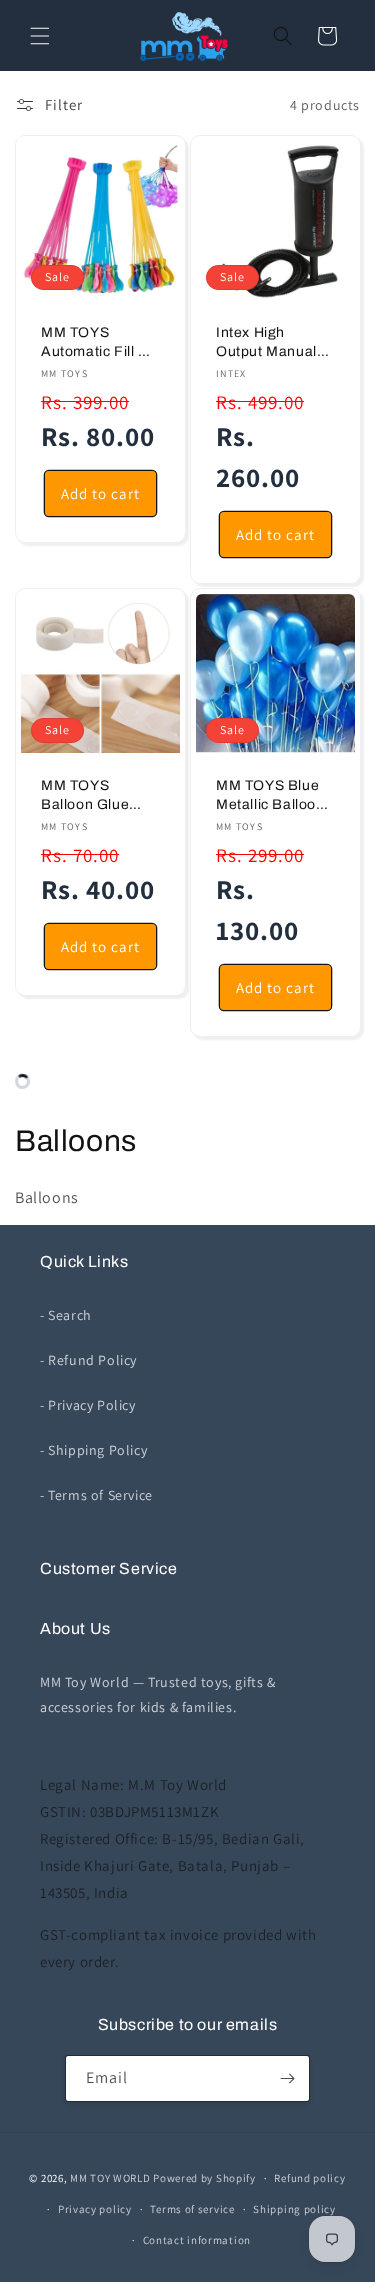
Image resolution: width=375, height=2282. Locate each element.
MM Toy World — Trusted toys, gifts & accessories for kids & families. (158, 1694)
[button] (40, 36)
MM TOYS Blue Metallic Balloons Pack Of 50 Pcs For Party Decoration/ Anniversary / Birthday (274, 796)
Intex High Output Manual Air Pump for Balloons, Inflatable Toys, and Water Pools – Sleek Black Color (271, 343)
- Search (66, 1315)
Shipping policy (294, 2209)
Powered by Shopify (204, 2178)
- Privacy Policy (88, 1405)
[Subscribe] (287, 2078)
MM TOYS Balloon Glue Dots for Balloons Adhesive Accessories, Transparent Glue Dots (99, 796)
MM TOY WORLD (110, 2178)
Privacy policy (95, 2209)
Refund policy (309, 2178)
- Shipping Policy (93, 1450)
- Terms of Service (96, 1495)
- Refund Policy (88, 1360)
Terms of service (192, 2209)
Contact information (197, 2240)
